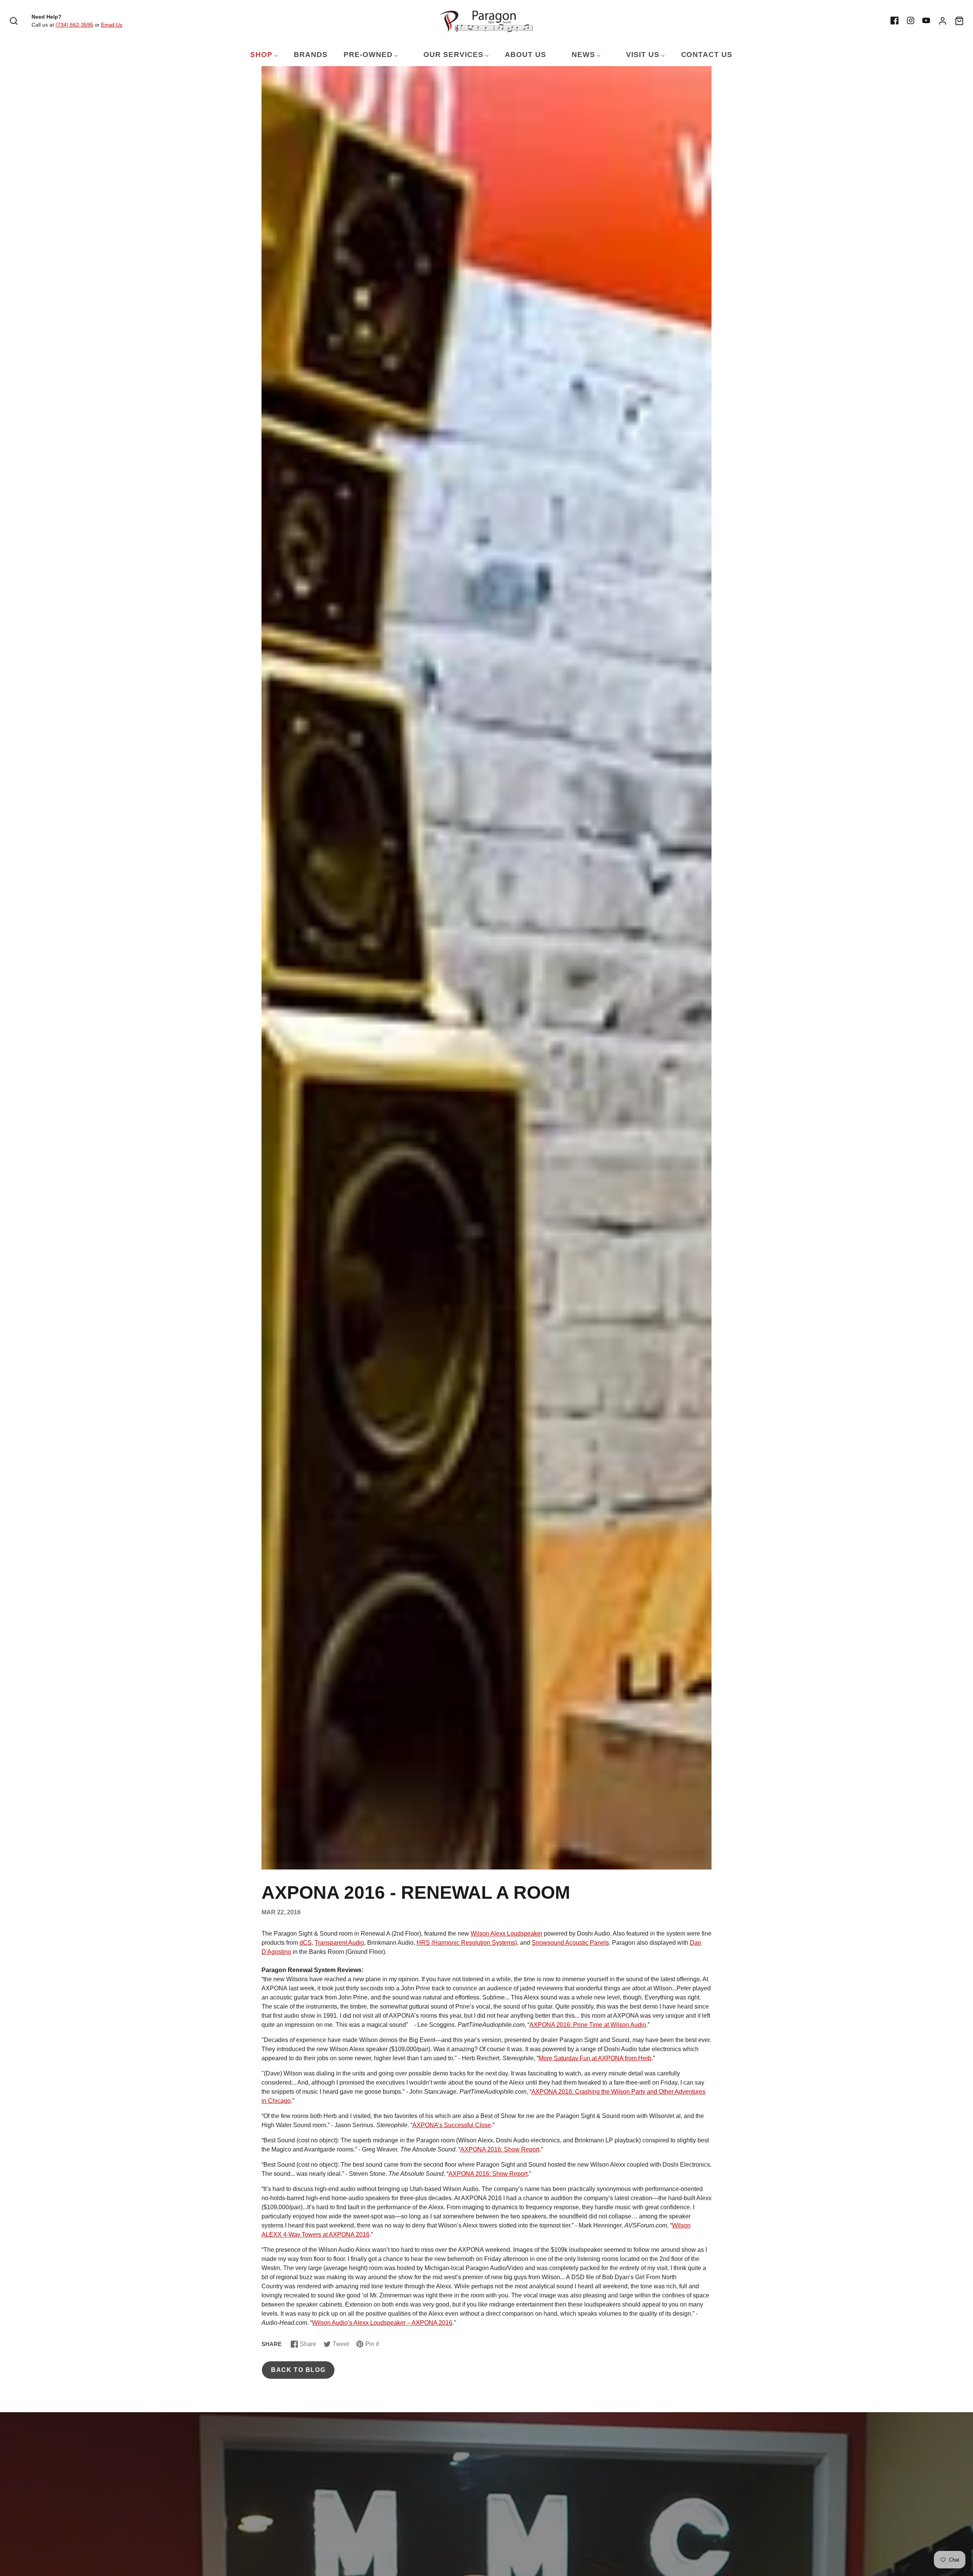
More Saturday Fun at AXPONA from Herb (595, 2058)
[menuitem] (259, 55)
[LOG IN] (943, 21)
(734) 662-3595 (74, 25)
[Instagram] (911, 21)
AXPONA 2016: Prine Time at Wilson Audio (588, 2025)
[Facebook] (895, 21)
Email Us (112, 25)
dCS (306, 1943)
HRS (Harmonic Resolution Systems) (467, 1943)
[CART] (959, 21)
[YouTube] (926, 21)
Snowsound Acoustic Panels (570, 1943)
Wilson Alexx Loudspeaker (506, 1934)
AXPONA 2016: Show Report (500, 2149)
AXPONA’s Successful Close (452, 2125)
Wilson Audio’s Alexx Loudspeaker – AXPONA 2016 (382, 2323)
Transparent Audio (339, 1943)
